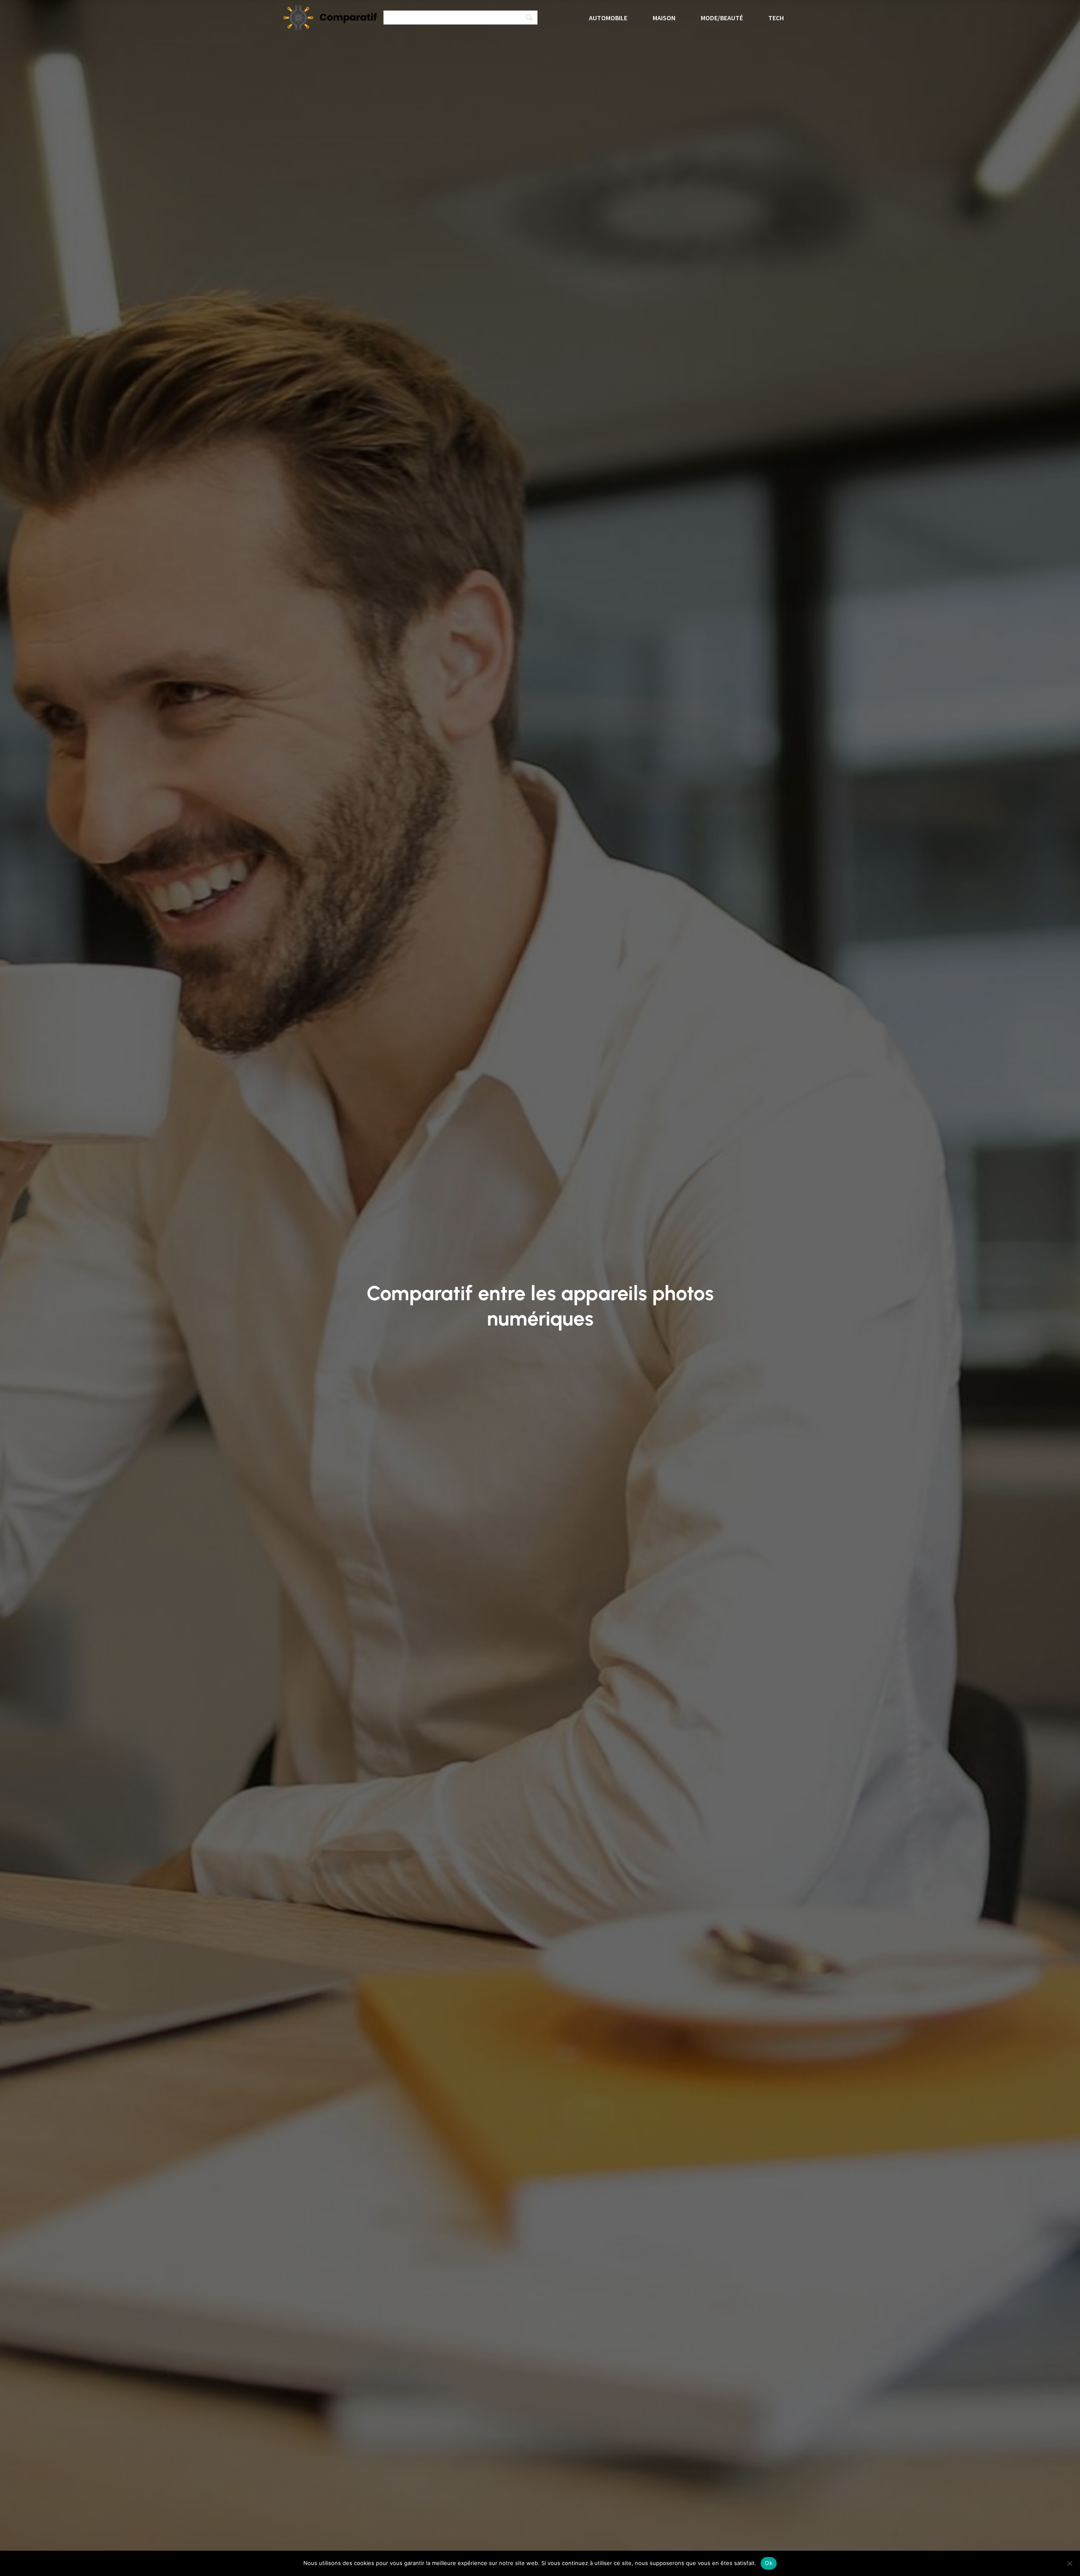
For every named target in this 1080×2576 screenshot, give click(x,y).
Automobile (608, 18)
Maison (664, 18)
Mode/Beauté (722, 18)
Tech (776, 18)
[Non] (1069, 2563)
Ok (769, 2563)
